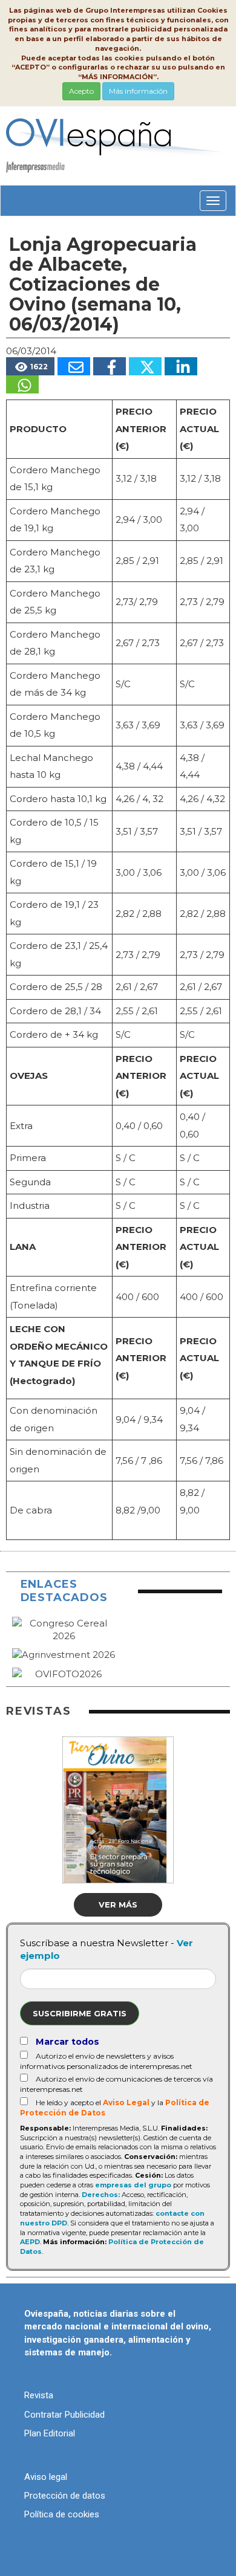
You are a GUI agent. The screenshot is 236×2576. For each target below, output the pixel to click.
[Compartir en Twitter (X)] (145, 366)
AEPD (30, 2242)
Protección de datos (65, 2496)
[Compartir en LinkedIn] (181, 366)
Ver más (118, 1904)
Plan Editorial (50, 2433)
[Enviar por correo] (74, 366)
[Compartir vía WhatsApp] (22, 384)
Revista (39, 2395)
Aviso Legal (126, 2102)
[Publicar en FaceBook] (110, 366)
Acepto (81, 91)
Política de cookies (62, 2514)
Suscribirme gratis (80, 2013)
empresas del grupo (133, 2185)
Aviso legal (46, 2477)
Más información (138, 91)
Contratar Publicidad (64, 2415)
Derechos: (101, 2195)
